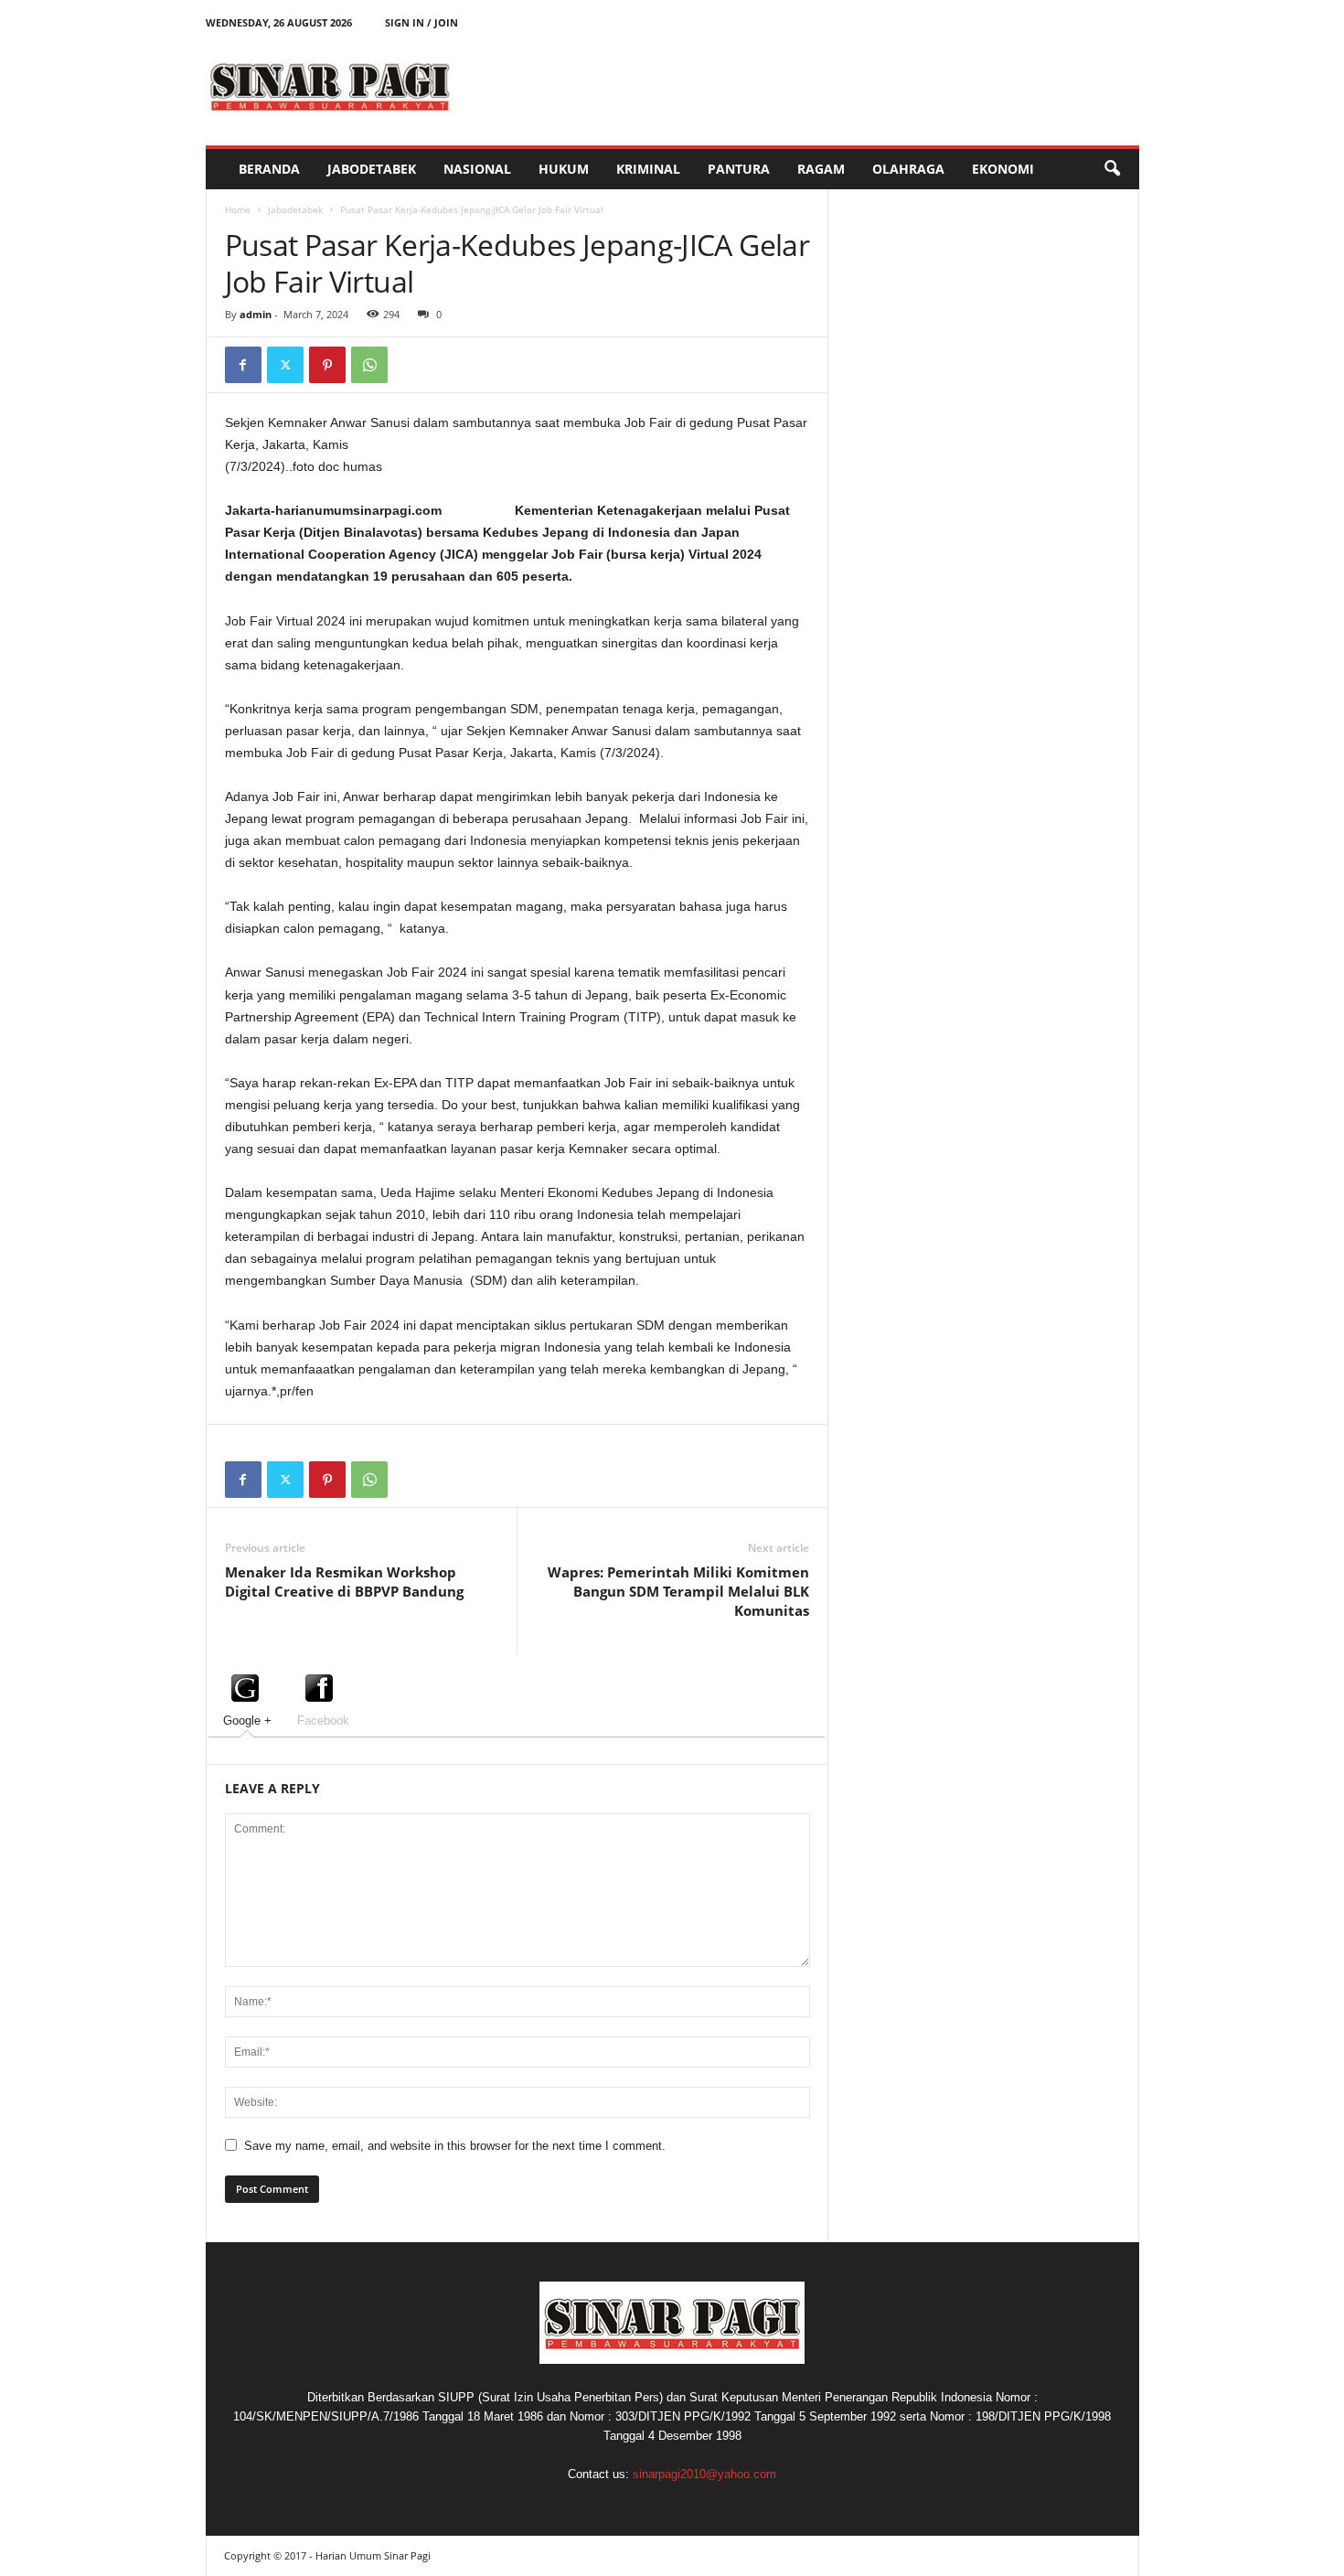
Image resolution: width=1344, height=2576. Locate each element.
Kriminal (648, 169)
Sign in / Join (421, 22)
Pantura (739, 169)
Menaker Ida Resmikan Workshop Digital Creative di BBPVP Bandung (344, 1582)
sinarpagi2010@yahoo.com (704, 2474)
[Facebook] (243, 365)
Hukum (564, 169)
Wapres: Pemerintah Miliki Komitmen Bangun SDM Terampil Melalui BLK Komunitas (678, 1591)
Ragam (821, 169)
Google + (247, 1721)
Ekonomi (1003, 169)
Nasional (477, 169)
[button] (1112, 169)
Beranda (269, 169)
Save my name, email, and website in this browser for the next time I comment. (455, 2146)
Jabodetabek (372, 169)
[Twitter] (285, 365)
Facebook (323, 1721)
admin (256, 314)
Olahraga (908, 169)
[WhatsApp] (369, 365)
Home (238, 209)
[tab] (247, 1699)
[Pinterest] (327, 365)
